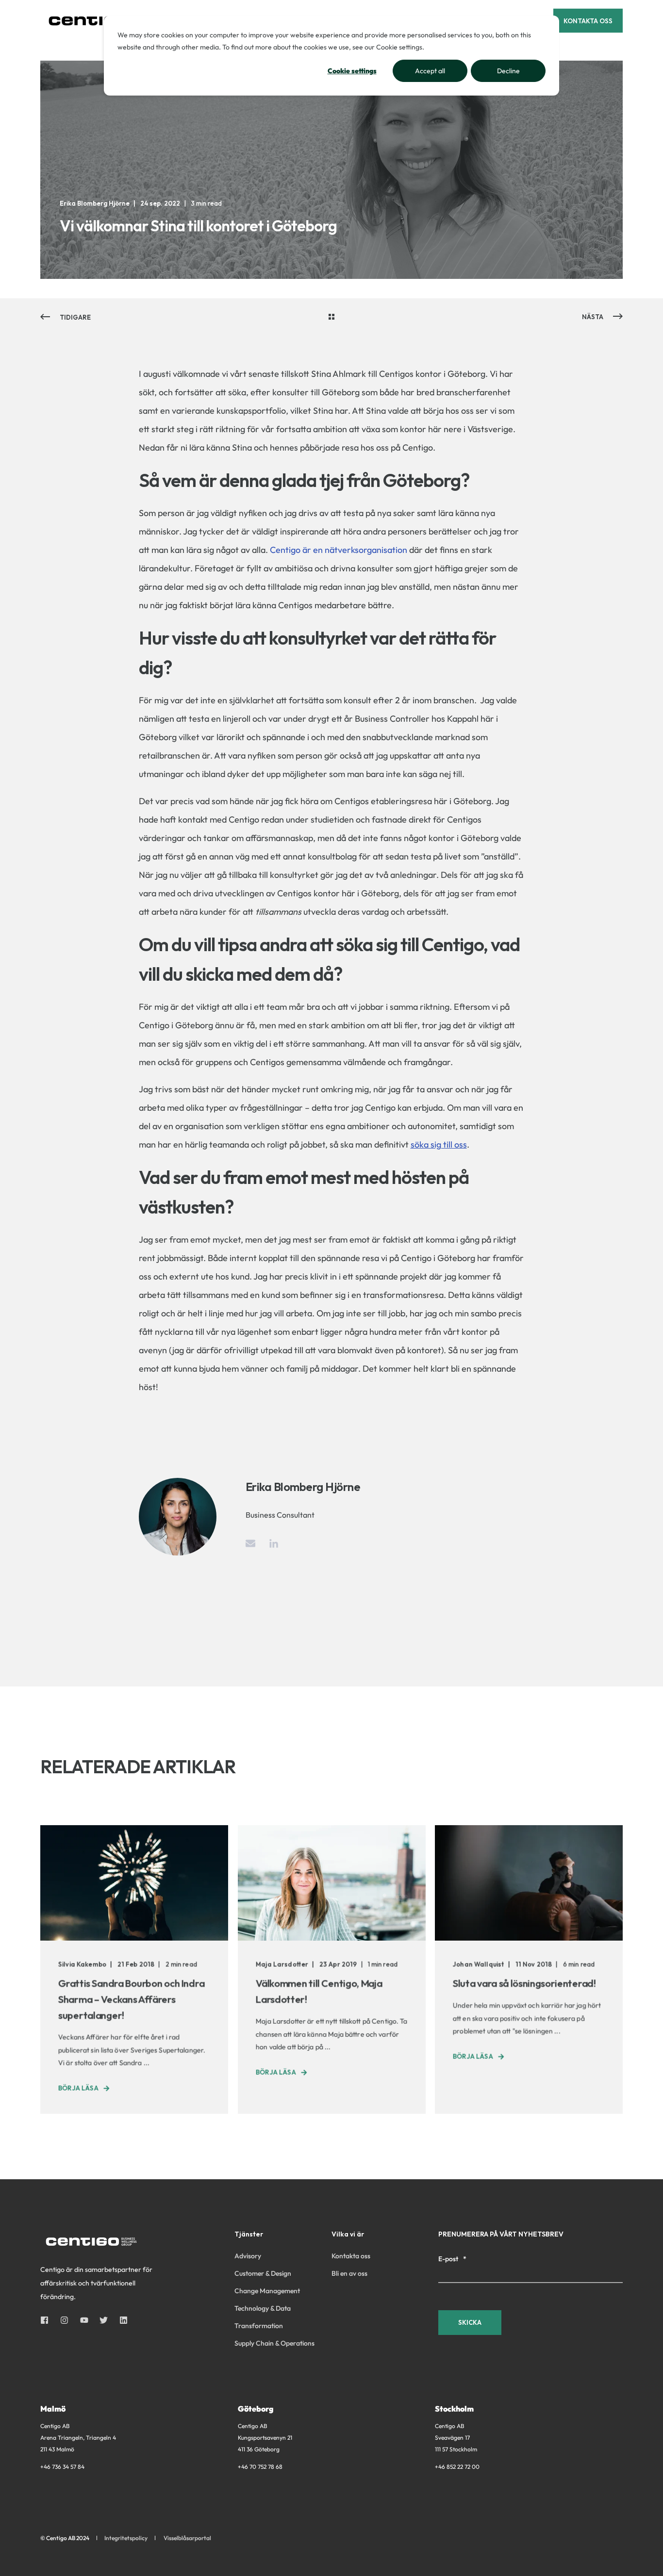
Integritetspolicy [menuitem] (126, 2538)
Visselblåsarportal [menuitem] (187, 2538)
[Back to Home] (99, 20)
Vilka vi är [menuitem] (348, 2235)
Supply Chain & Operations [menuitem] (274, 2343)
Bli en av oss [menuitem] (349, 2273)
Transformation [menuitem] (259, 2326)
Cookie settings (352, 71)
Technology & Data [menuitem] (263, 2308)
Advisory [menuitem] (248, 2256)
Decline (508, 71)
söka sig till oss (439, 1144)
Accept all (430, 71)
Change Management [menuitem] (267, 2291)
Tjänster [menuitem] (249, 2235)
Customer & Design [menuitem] (263, 2273)
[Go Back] (331, 317)
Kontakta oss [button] (588, 20)
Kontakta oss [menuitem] (351, 2256)
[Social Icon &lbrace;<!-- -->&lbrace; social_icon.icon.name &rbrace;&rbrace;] (47, 2320)
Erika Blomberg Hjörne (95, 203)
